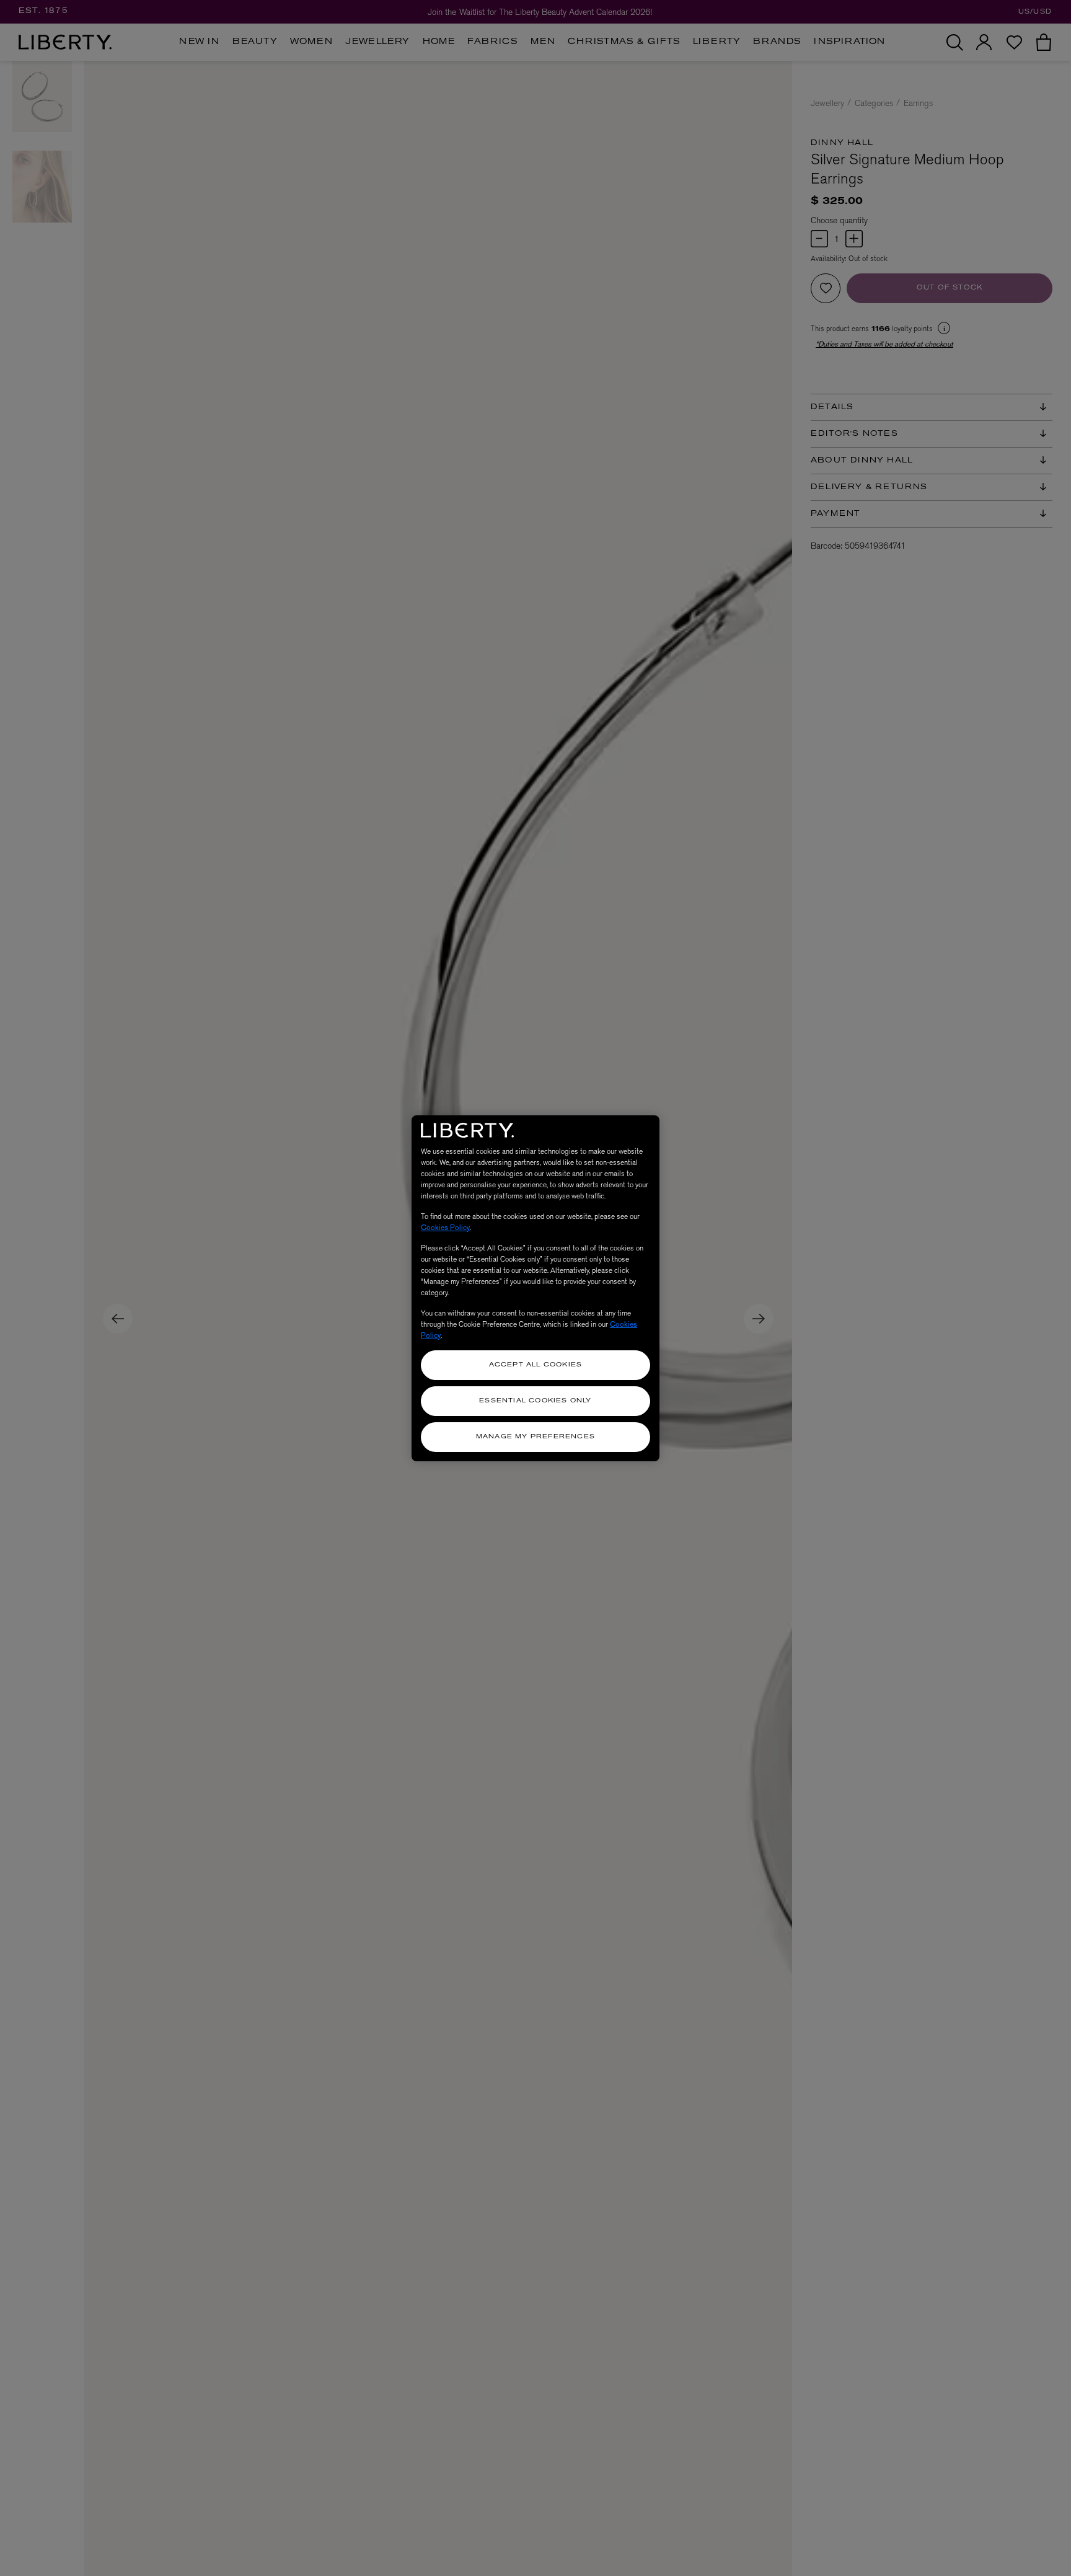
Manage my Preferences (535, 1437)
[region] (535, 1288)
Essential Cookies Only (535, 1401)
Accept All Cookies (536, 1365)
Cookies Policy (445, 1228)
